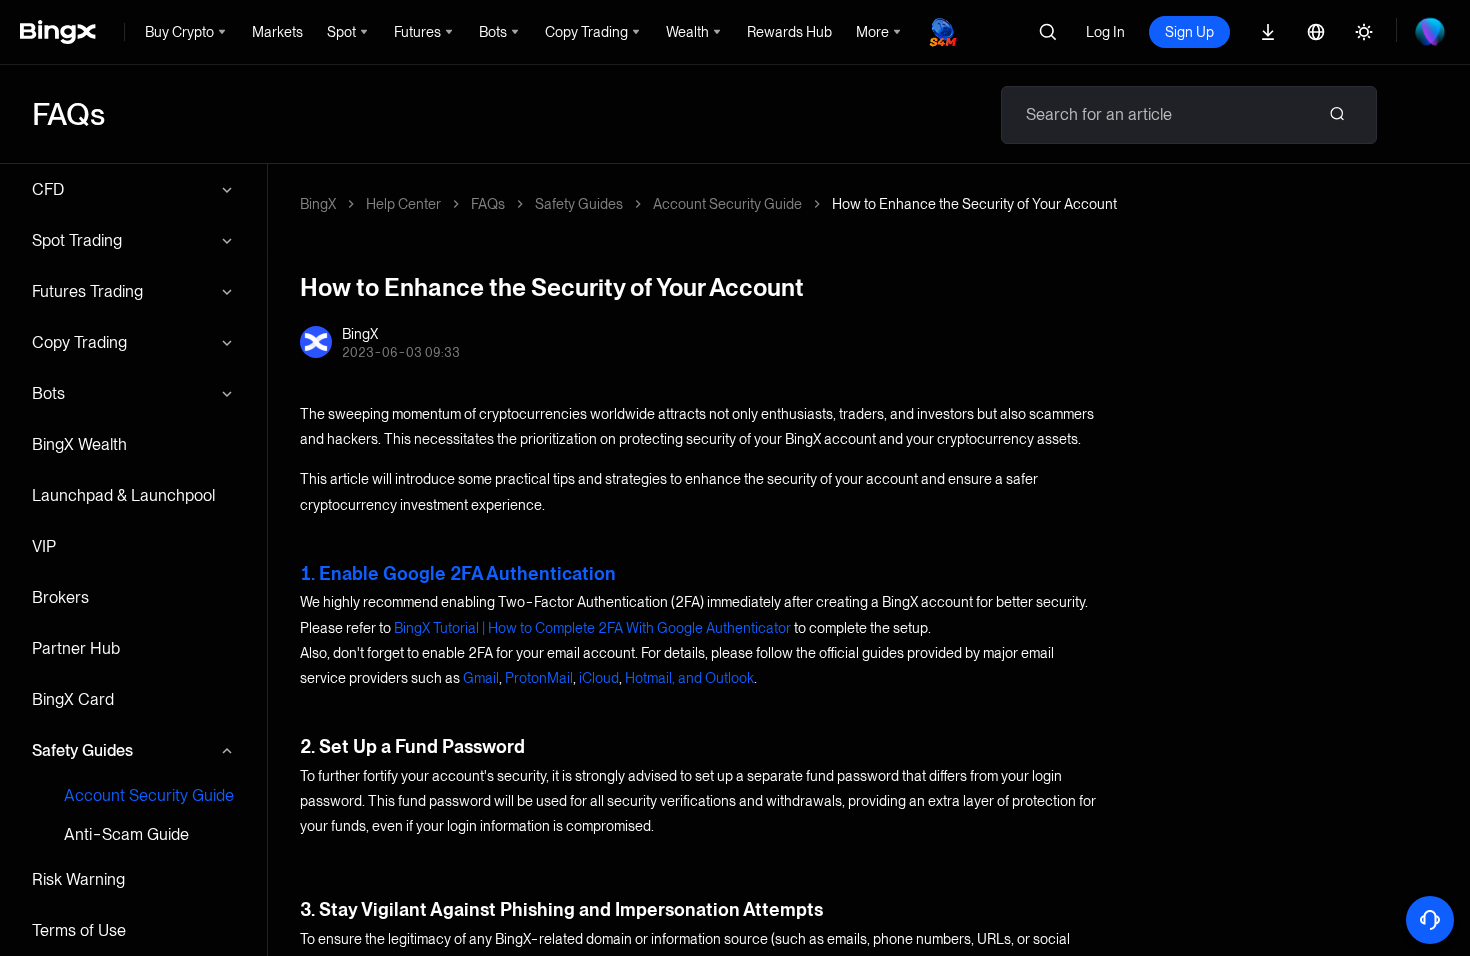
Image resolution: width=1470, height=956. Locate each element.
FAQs (488, 204)
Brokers (60, 597)
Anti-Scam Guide (126, 834)
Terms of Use (79, 930)
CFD (48, 189)
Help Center (403, 204)
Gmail (481, 678)
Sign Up (1189, 32)
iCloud (599, 678)
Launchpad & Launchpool (123, 495)
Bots (48, 393)
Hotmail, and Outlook (689, 678)
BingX (318, 204)
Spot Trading (77, 240)
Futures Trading (87, 291)
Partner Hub (76, 648)
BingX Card (73, 699)
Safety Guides (82, 750)
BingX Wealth (79, 444)
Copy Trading (79, 342)
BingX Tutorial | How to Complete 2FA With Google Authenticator (592, 628)
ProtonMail (539, 678)
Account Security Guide (149, 795)
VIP (44, 546)
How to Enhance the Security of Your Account (974, 204)
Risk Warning (78, 879)
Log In (1105, 32)
